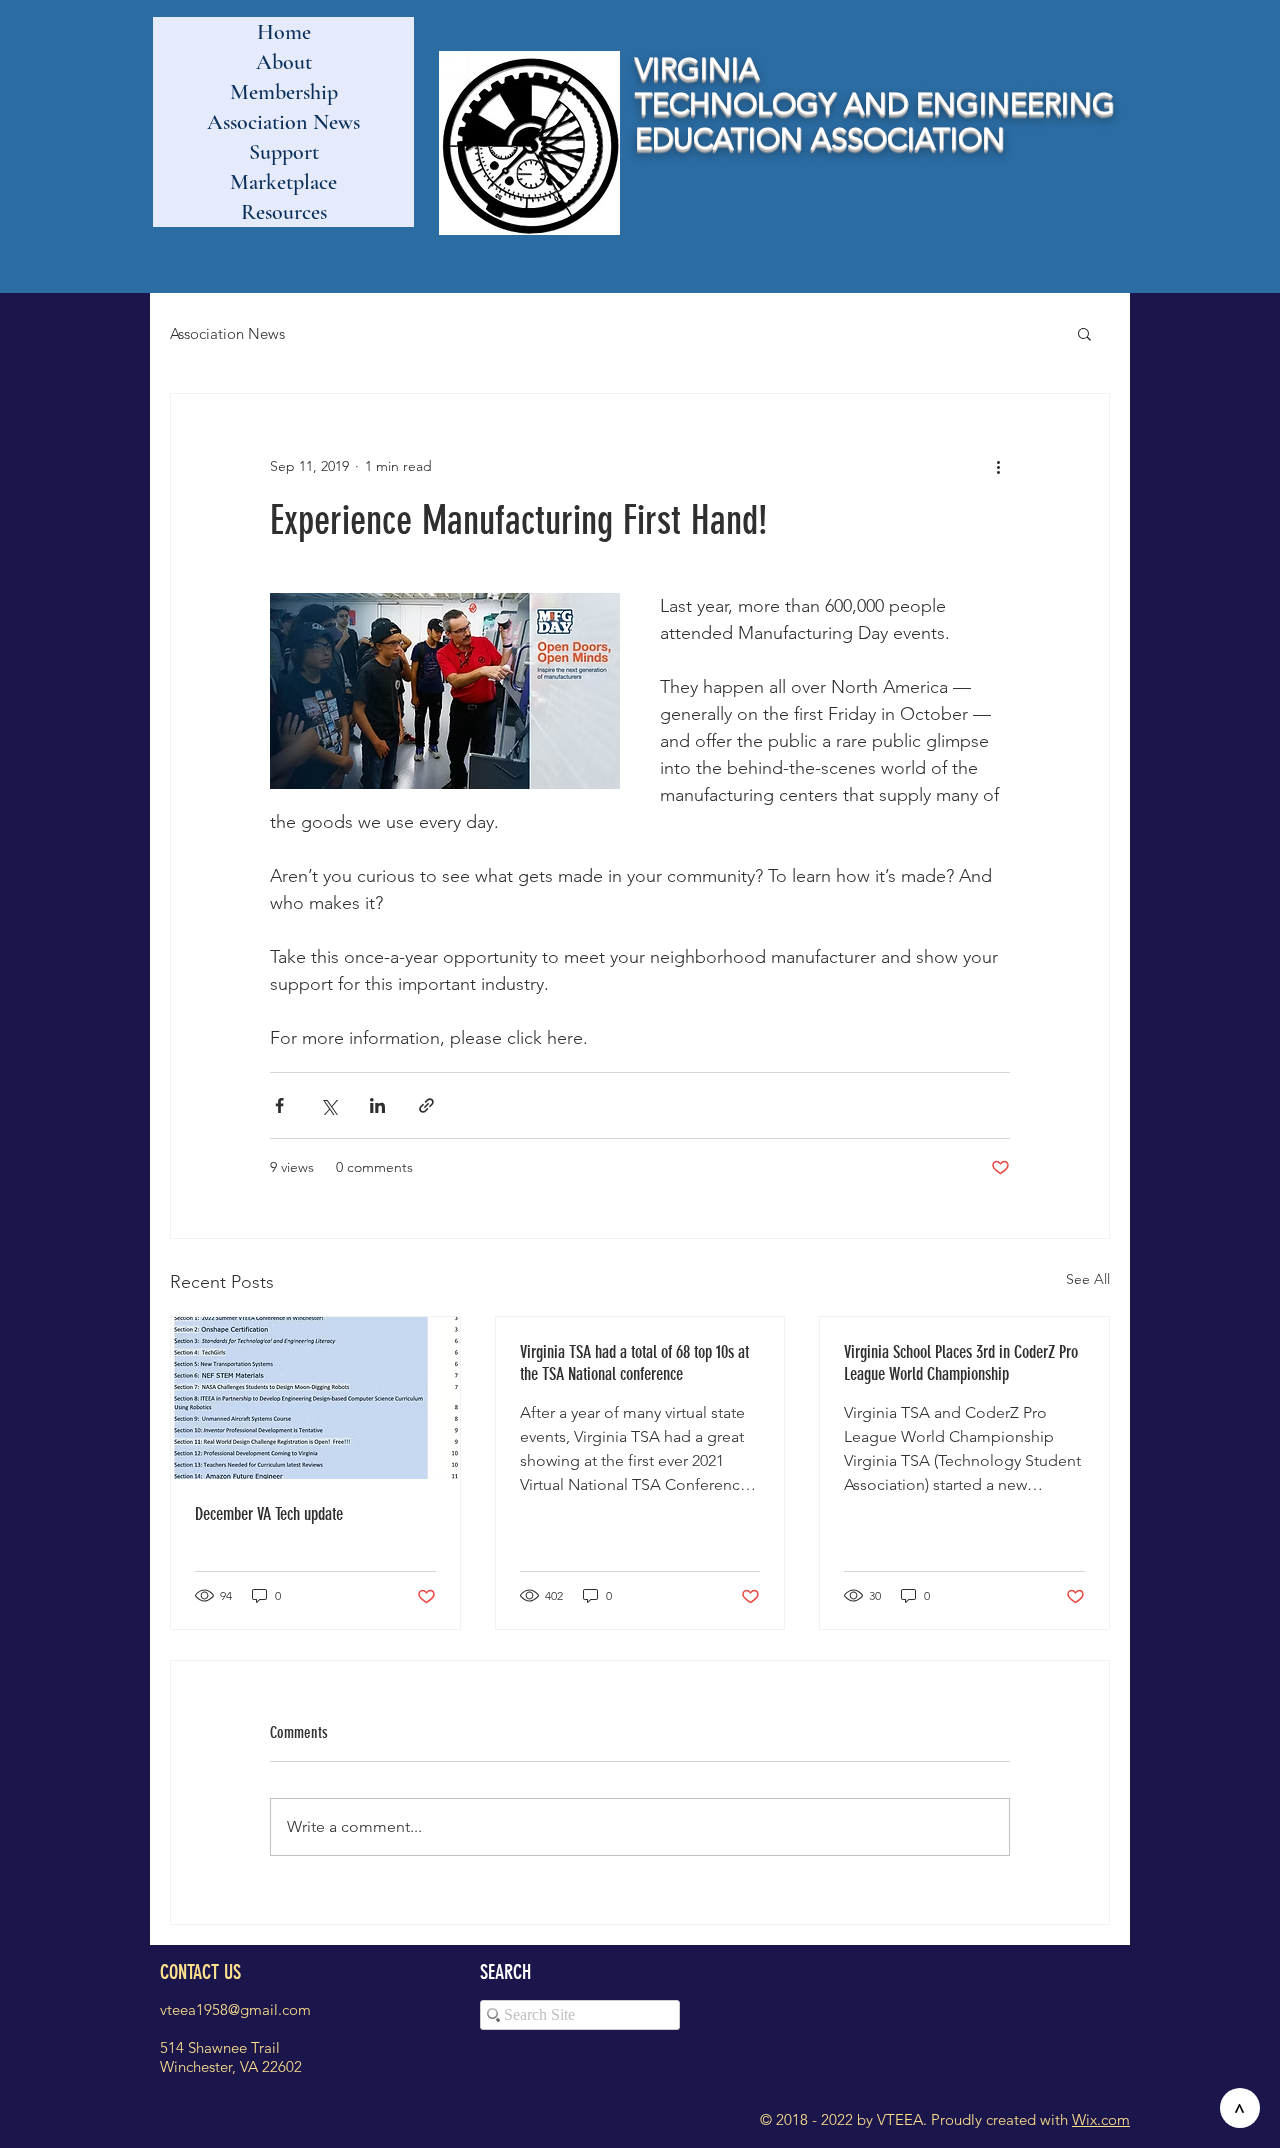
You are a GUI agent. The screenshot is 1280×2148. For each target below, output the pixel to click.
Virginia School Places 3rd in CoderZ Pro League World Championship (961, 1363)
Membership (284, 92)
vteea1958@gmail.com (235, 2009)
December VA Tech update (269, 1514)
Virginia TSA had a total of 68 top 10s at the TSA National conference (634, 1363)
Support (284, 152)
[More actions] (998, 466)
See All (1088, 1279)
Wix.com (1101, 2119)
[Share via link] (426, 1105)
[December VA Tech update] (315, 1398)
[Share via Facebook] (279, 1105)
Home (284, 32)
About (284, 62)
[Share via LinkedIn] (377, 1105)
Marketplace (283, 182)
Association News (283, 122)
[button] (1084, 333)
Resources (284, 212)
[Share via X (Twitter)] (328, 1105)
